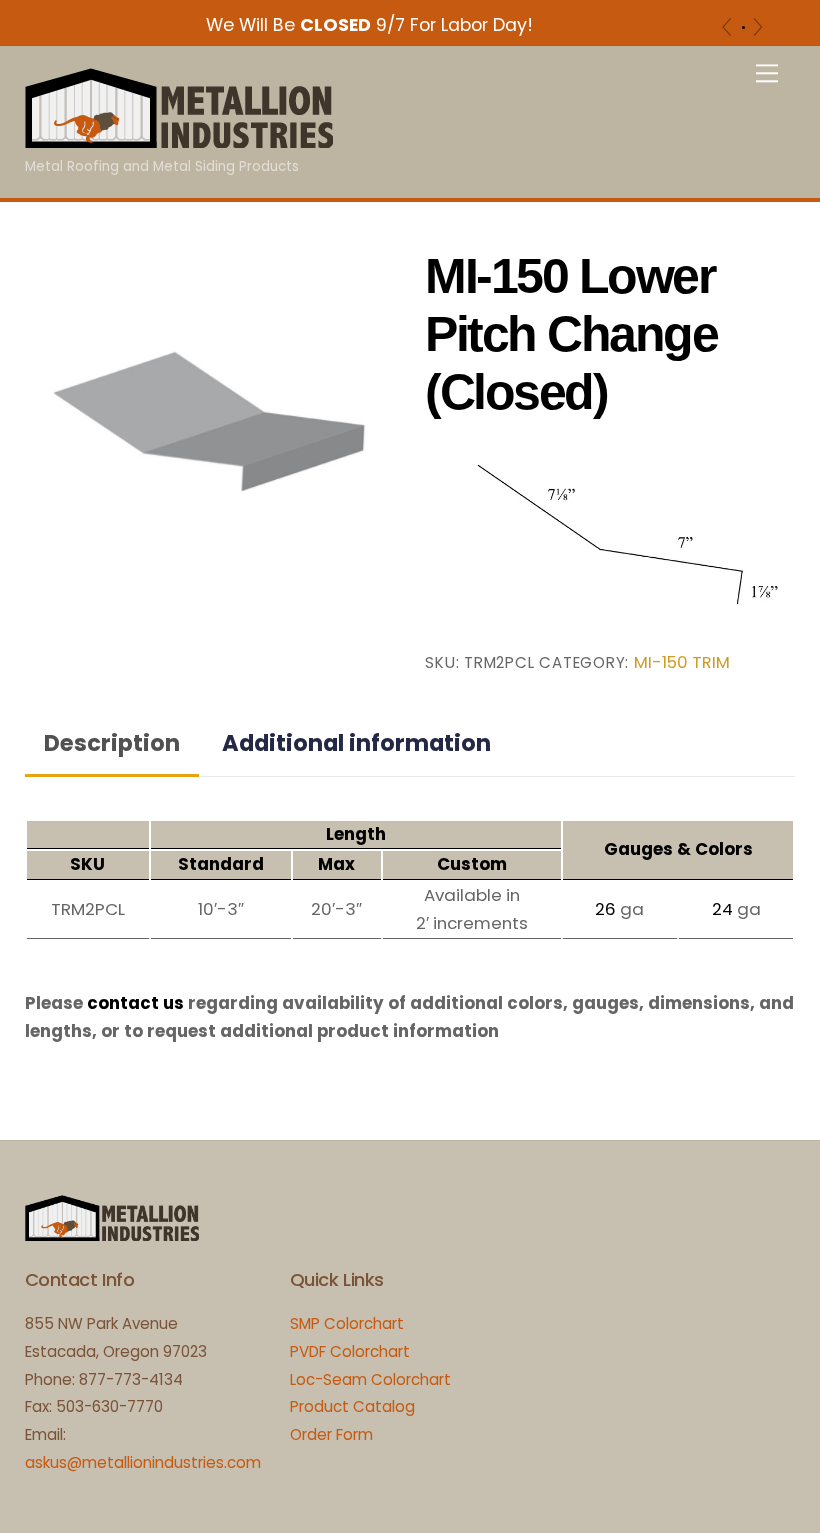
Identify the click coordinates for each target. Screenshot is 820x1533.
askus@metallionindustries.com (143, 1462)
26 (605, 909)
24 (722, 909)
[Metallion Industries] (179, 139)
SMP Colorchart (347, 1323)
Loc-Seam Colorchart (370, 1379)
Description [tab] (112, 743)
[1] (743, 27)
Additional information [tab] (356, 743)
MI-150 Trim (682, 662)
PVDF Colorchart (350, 1351)
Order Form (331, 1434)
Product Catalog (352, 1406)
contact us (135, 1003)
